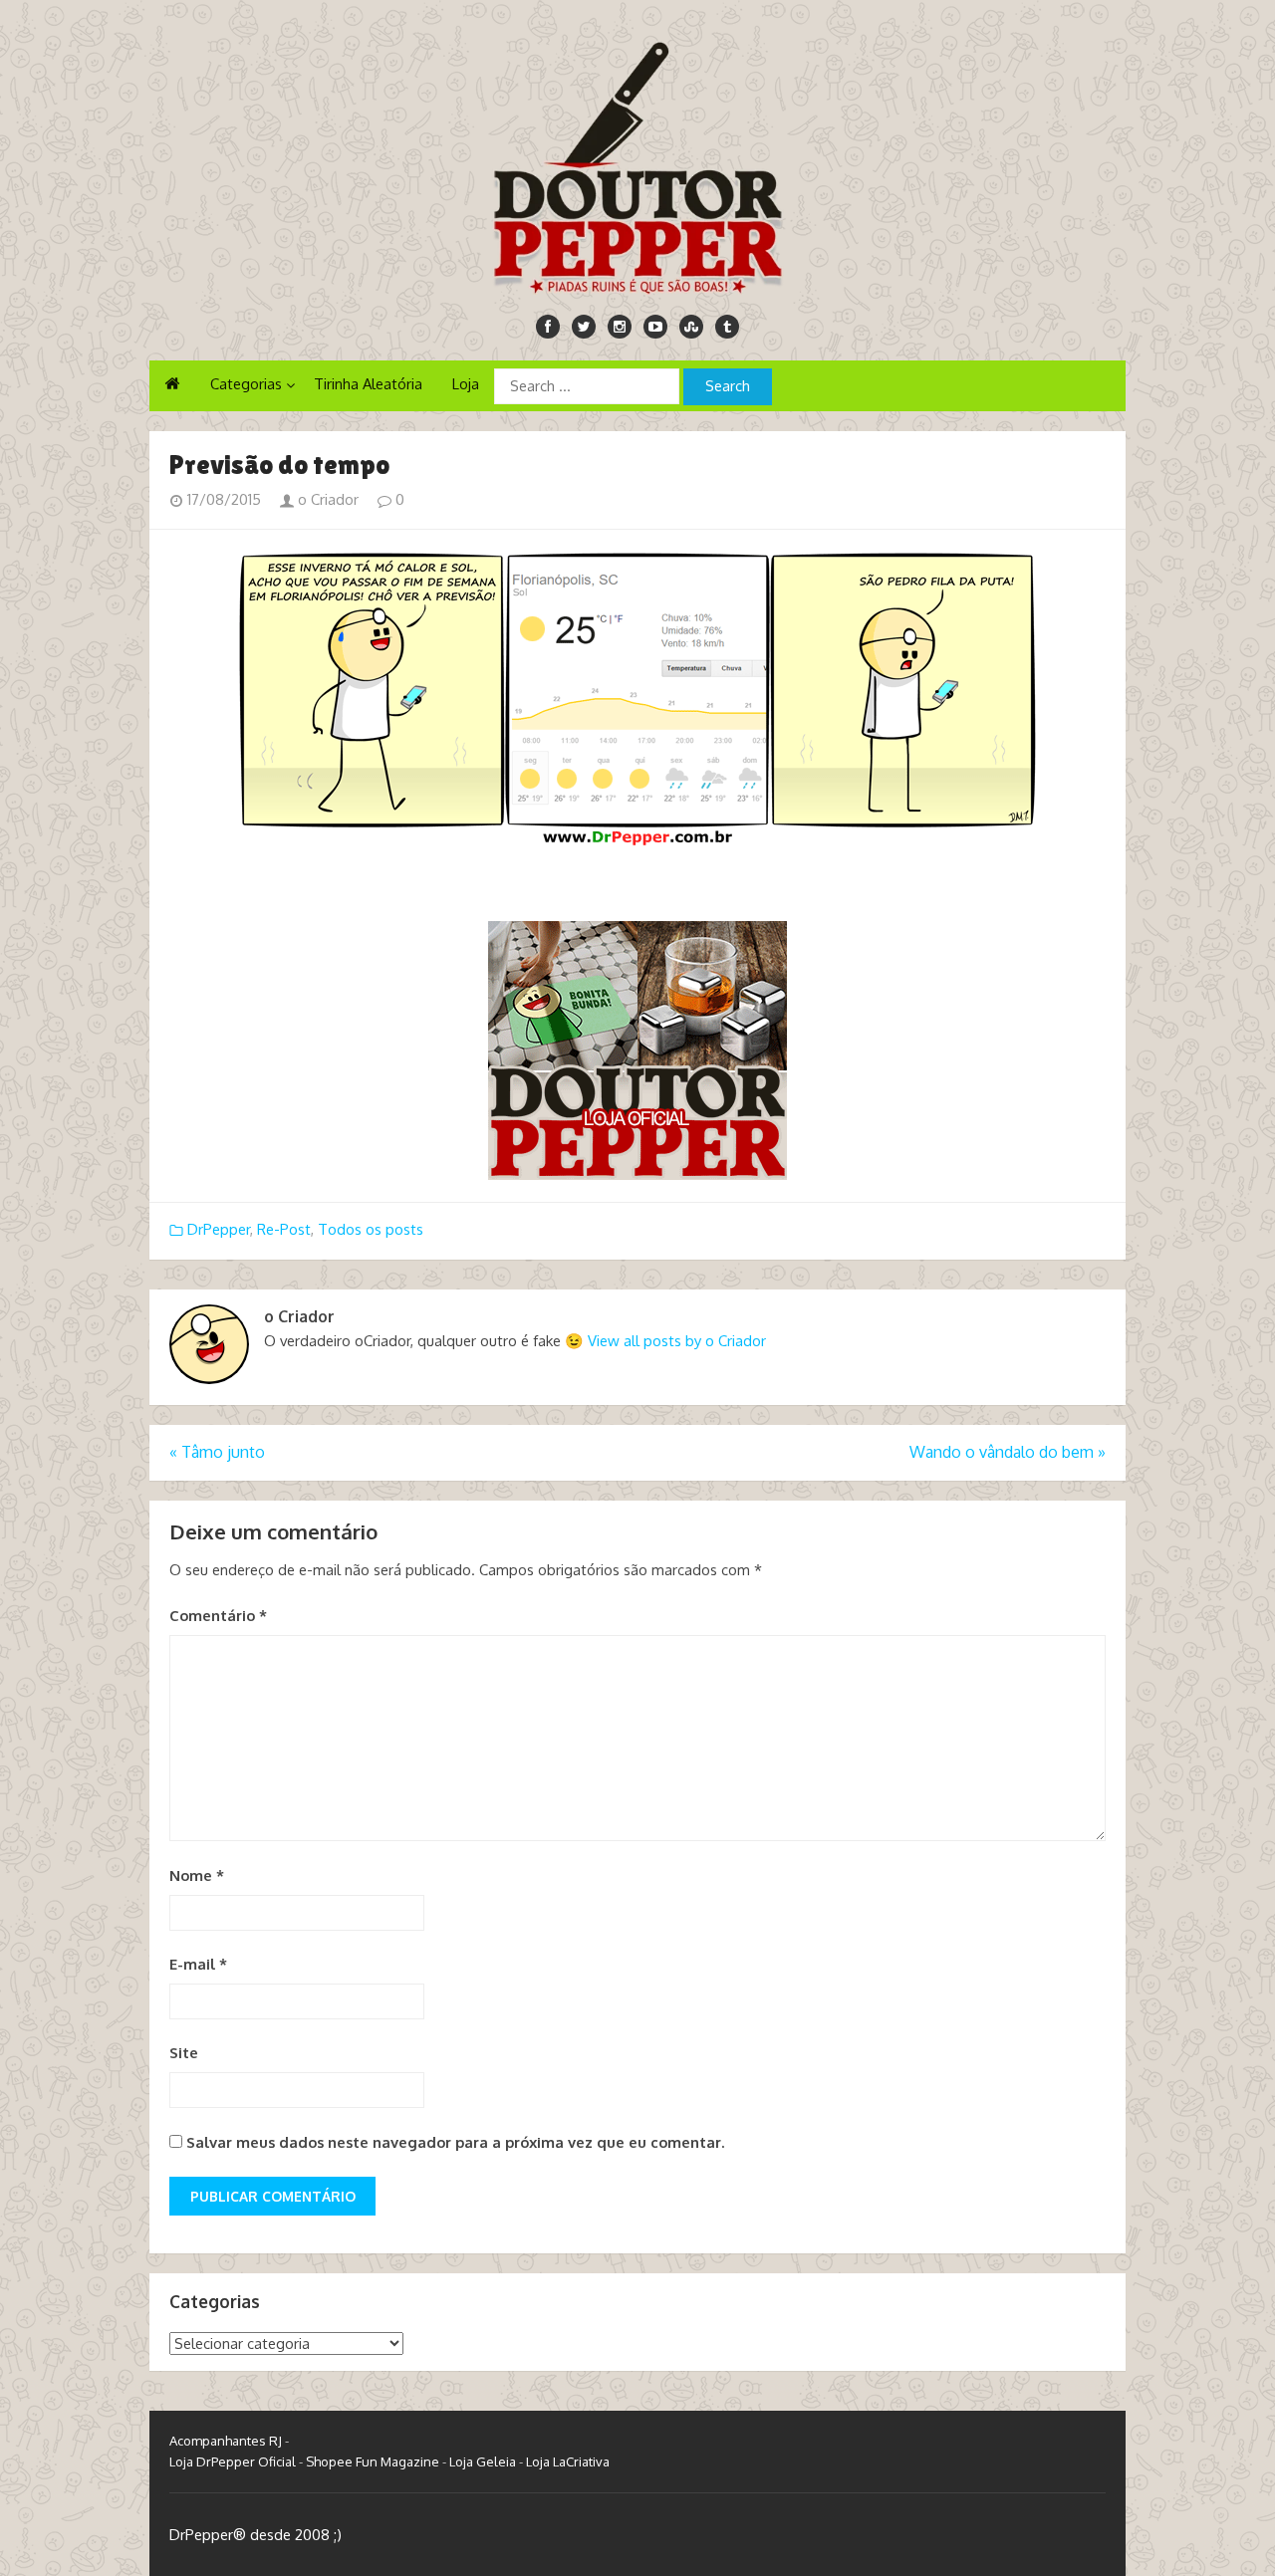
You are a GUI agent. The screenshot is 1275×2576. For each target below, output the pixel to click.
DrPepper (219, 1229)
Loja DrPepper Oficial (233, 2461)
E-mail (198, 1964)
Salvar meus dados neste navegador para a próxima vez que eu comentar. (455, 2142)
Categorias (246, 384)
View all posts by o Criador (677, 1341)
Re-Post (284, 1229)
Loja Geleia (483, 2461)
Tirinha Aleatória (368, 384)
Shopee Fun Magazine (373, 2461)
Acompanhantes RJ (226, 2441)
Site (184, 2053)
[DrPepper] (637, 164)
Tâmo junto (217, 1452)
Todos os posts (371, 1229)
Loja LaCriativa (568, 2461)
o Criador (326, 499)
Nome (197, 1875)
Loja (466, 384)
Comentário (218, 1616)
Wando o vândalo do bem (1008, 1452)
